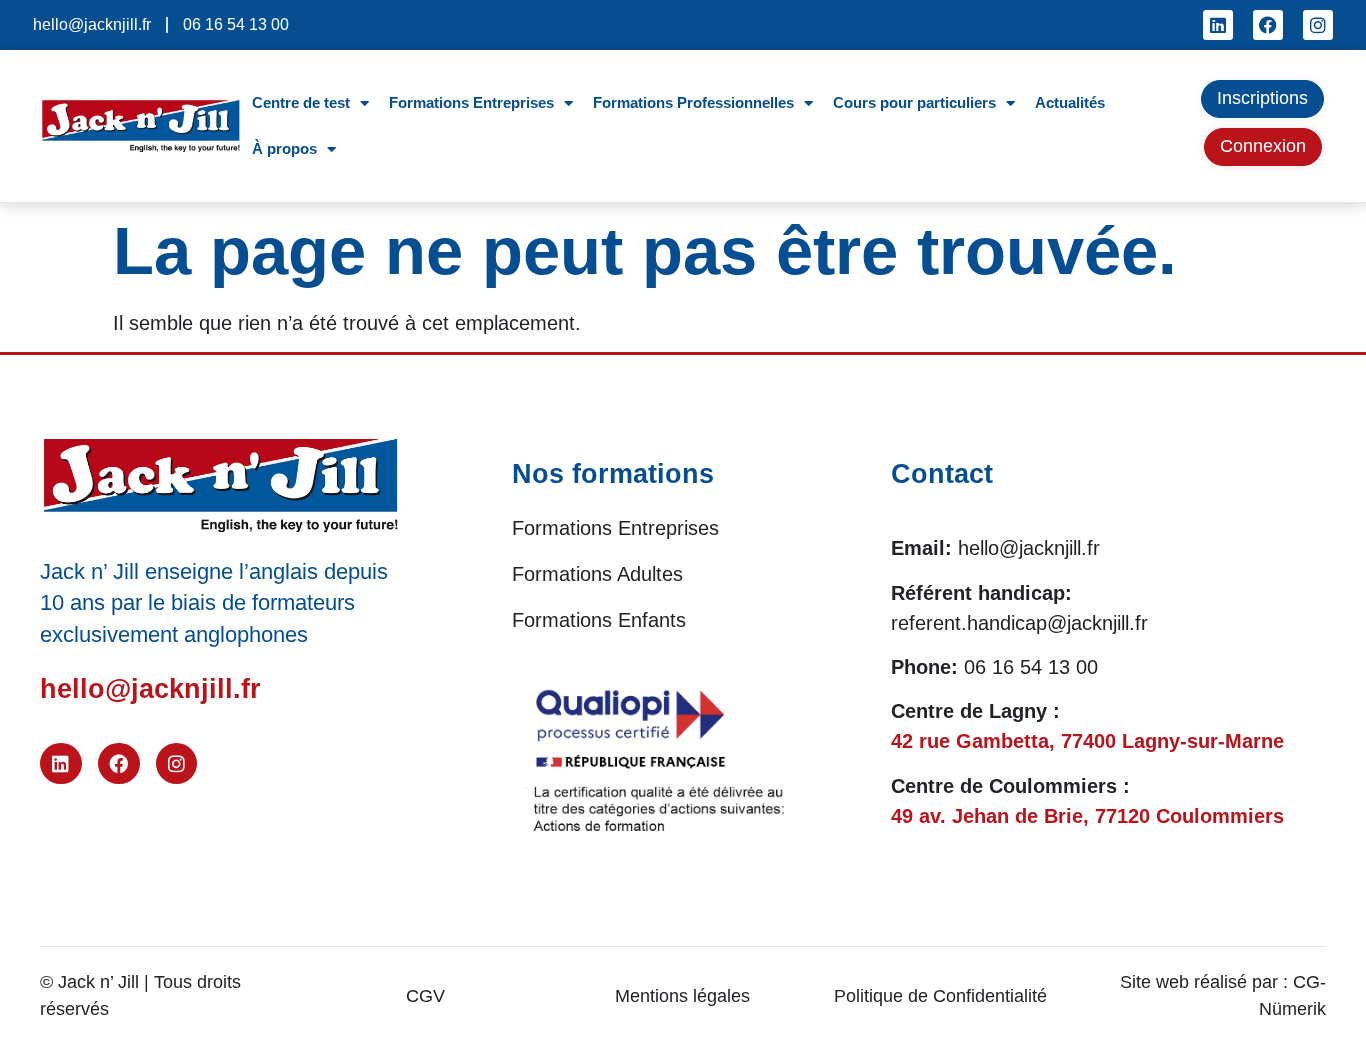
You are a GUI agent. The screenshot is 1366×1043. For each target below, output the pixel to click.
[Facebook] (1268, 25)
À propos (284, 148)
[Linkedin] (1218, 25)
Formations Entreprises (471, 102)
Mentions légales (682, 996)
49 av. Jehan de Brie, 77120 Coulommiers (1087, 816)
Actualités (1070, 102)
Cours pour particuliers (914, 102)
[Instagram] (1318, 25)
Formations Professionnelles (693, 102)
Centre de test (301, 102)
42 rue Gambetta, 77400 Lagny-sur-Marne (1087, 741)
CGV (425, 996)
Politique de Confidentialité (940, 996)
